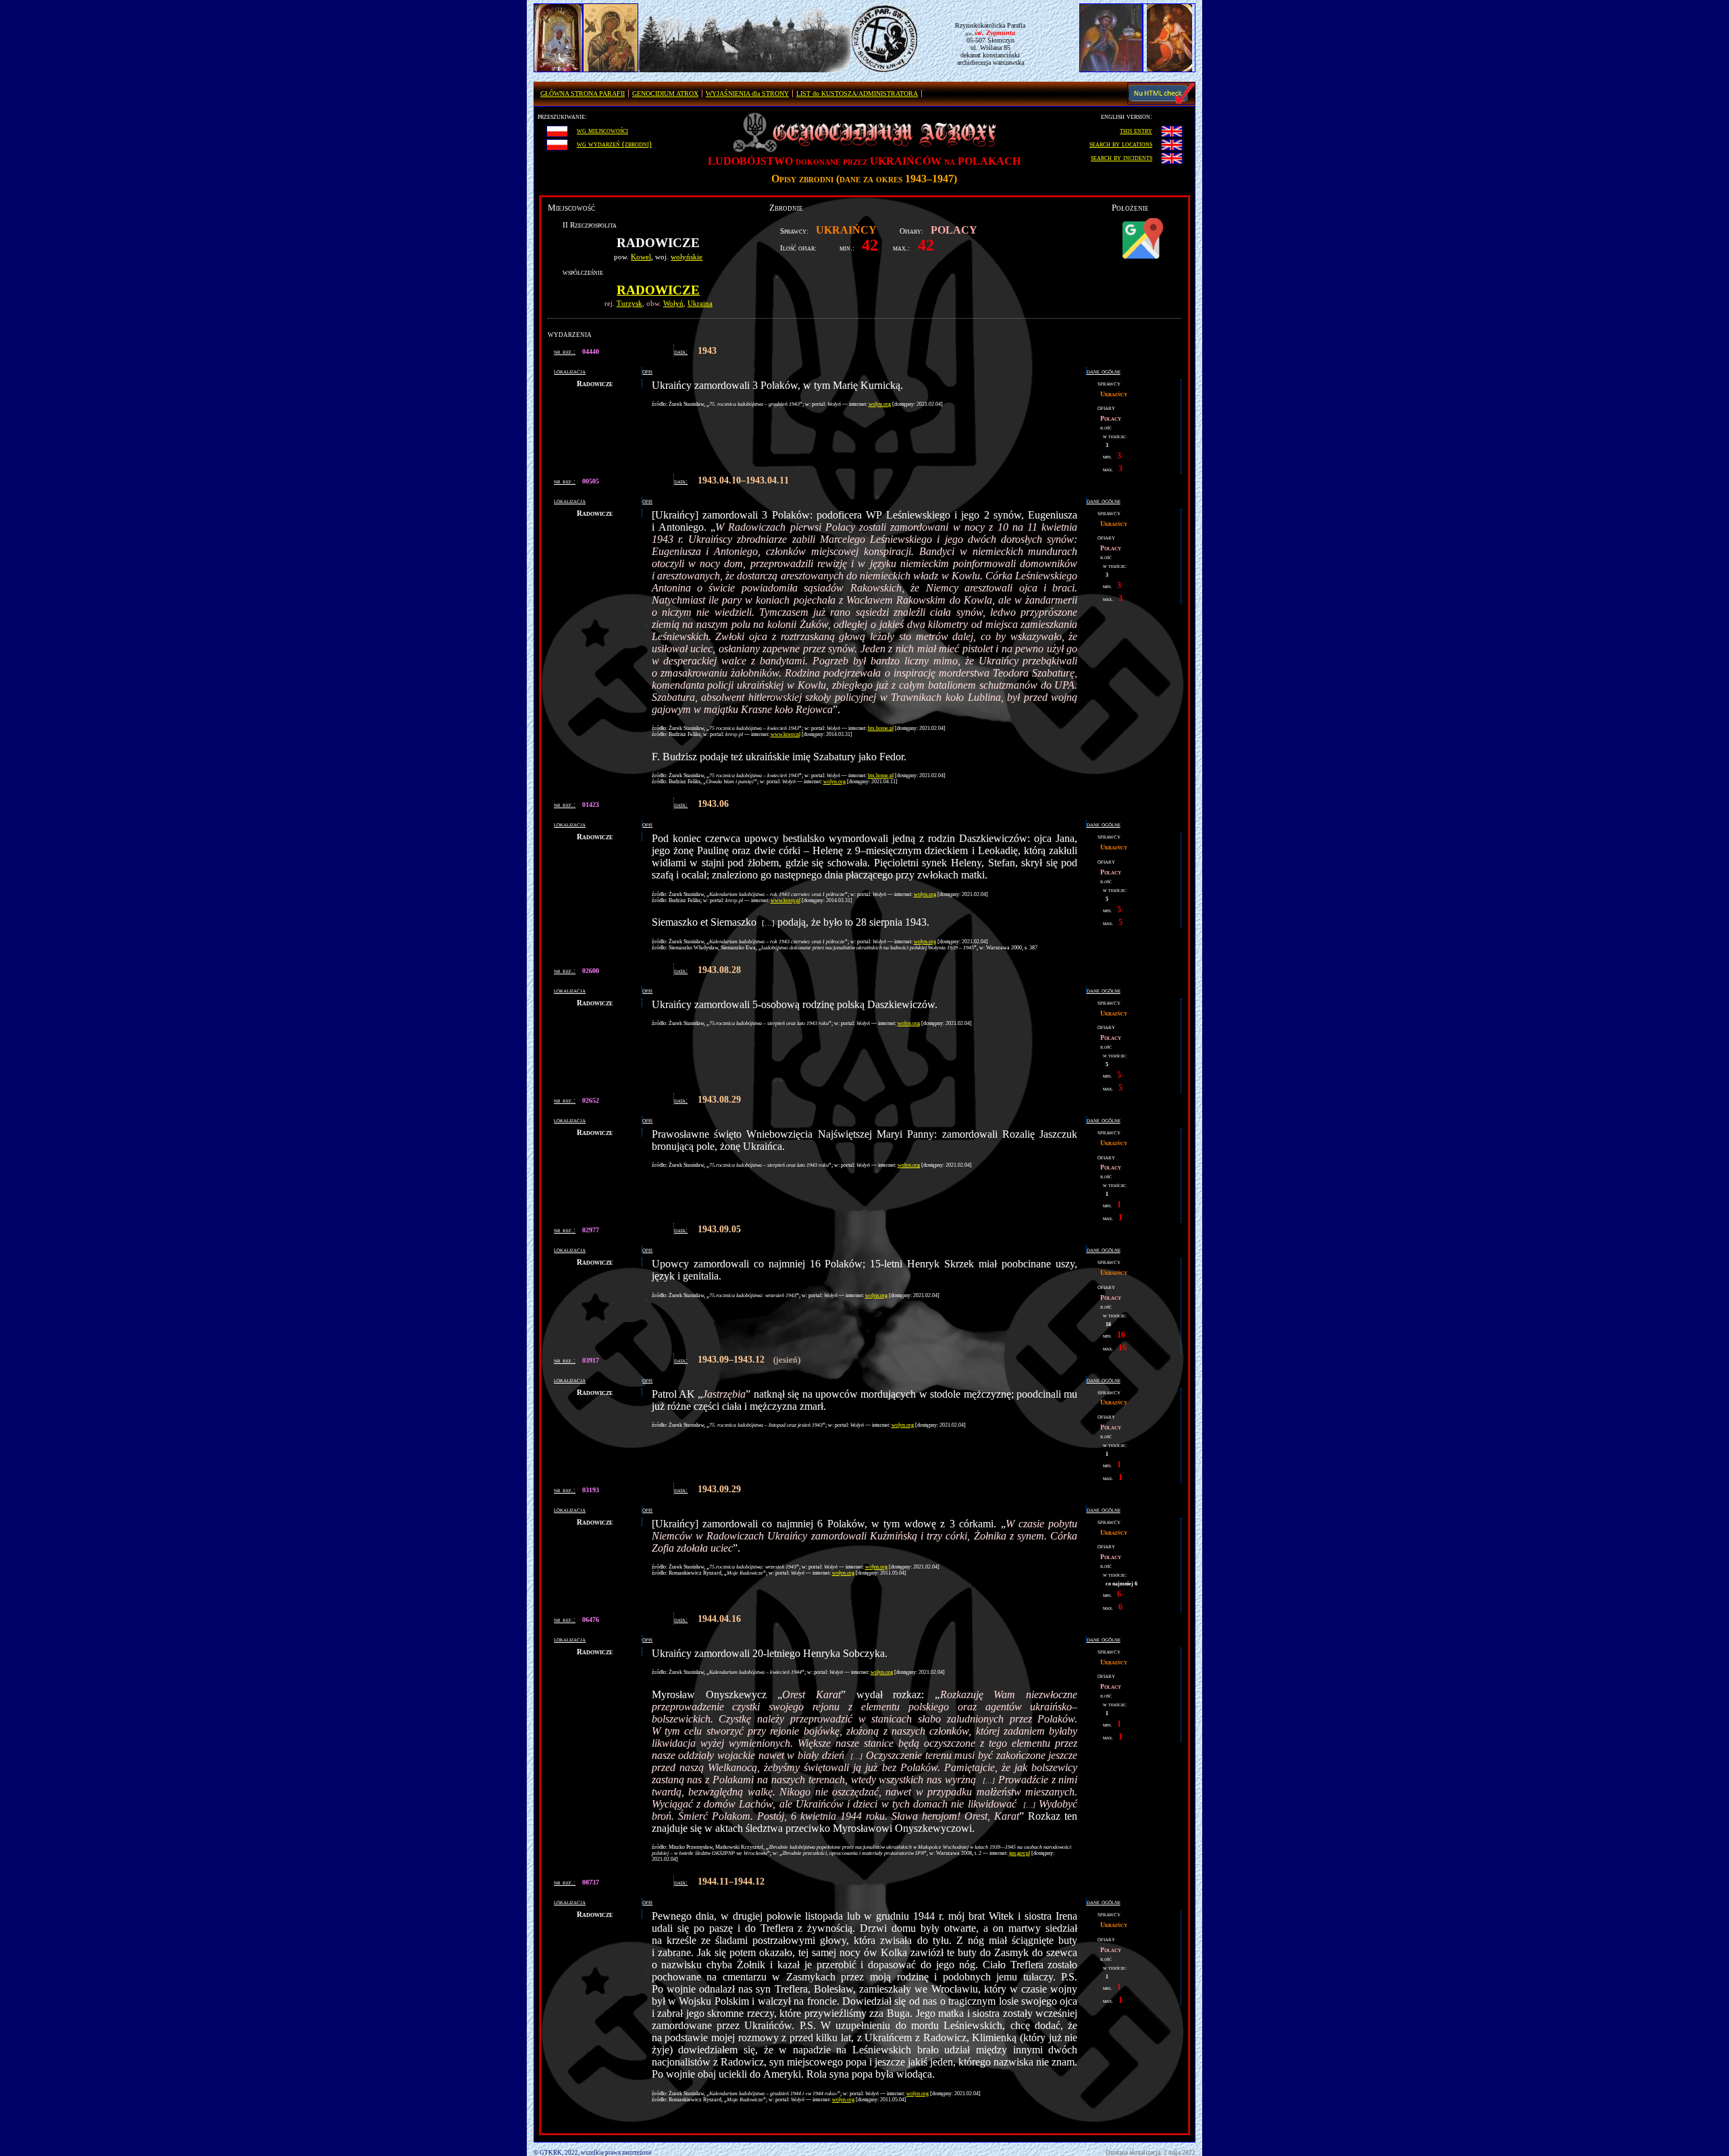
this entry (1136, 130)
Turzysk (629, 303)
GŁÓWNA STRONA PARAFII (583, 94)
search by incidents (1121, 157)
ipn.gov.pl (1020, 1853)
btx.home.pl (881, 728)
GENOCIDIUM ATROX (665, 94)
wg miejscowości (602, 130)
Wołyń (673, 303)
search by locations (1121, 144)
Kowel (641, 257)
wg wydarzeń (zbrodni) (614, 144)
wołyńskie (687, 257)
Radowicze (658, 290)
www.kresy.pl (785, 734)
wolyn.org (880, 404)
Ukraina (700, 303)
